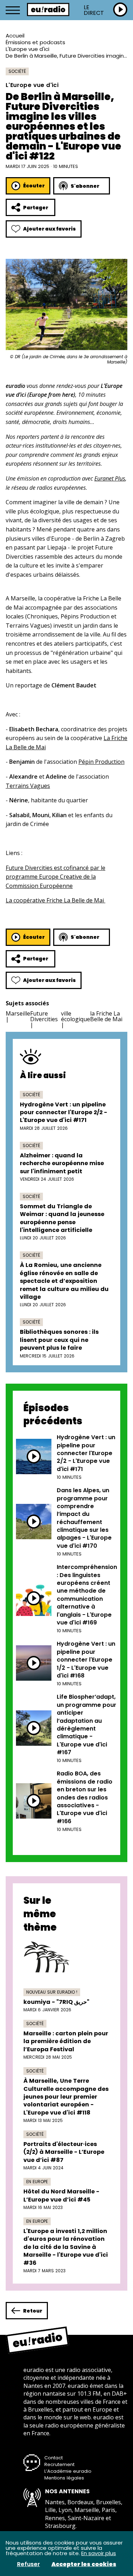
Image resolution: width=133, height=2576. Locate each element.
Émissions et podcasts (35, 42)
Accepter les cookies (84, 2564)
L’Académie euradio (68, 2471)
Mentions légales (64, 2478)
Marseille (18, 1013)
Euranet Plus (110, 478)
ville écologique (76, 1016)
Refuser (29, 2564)
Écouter (34, 186)
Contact (54, 2458)
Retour (33, 2311)
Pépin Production (101, 762)
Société (17, 71)
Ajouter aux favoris (49, 229)
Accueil (15, 36)
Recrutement (59, 2464)
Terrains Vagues (28, 786)
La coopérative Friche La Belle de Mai (56, 900)
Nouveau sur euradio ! (52, 1992)
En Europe (37, 2182)
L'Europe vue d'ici (27, 49)
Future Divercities (44, 1016)
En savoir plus (99, 2553)
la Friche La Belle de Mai (106, 1016)
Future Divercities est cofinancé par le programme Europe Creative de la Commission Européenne (56, 877)
